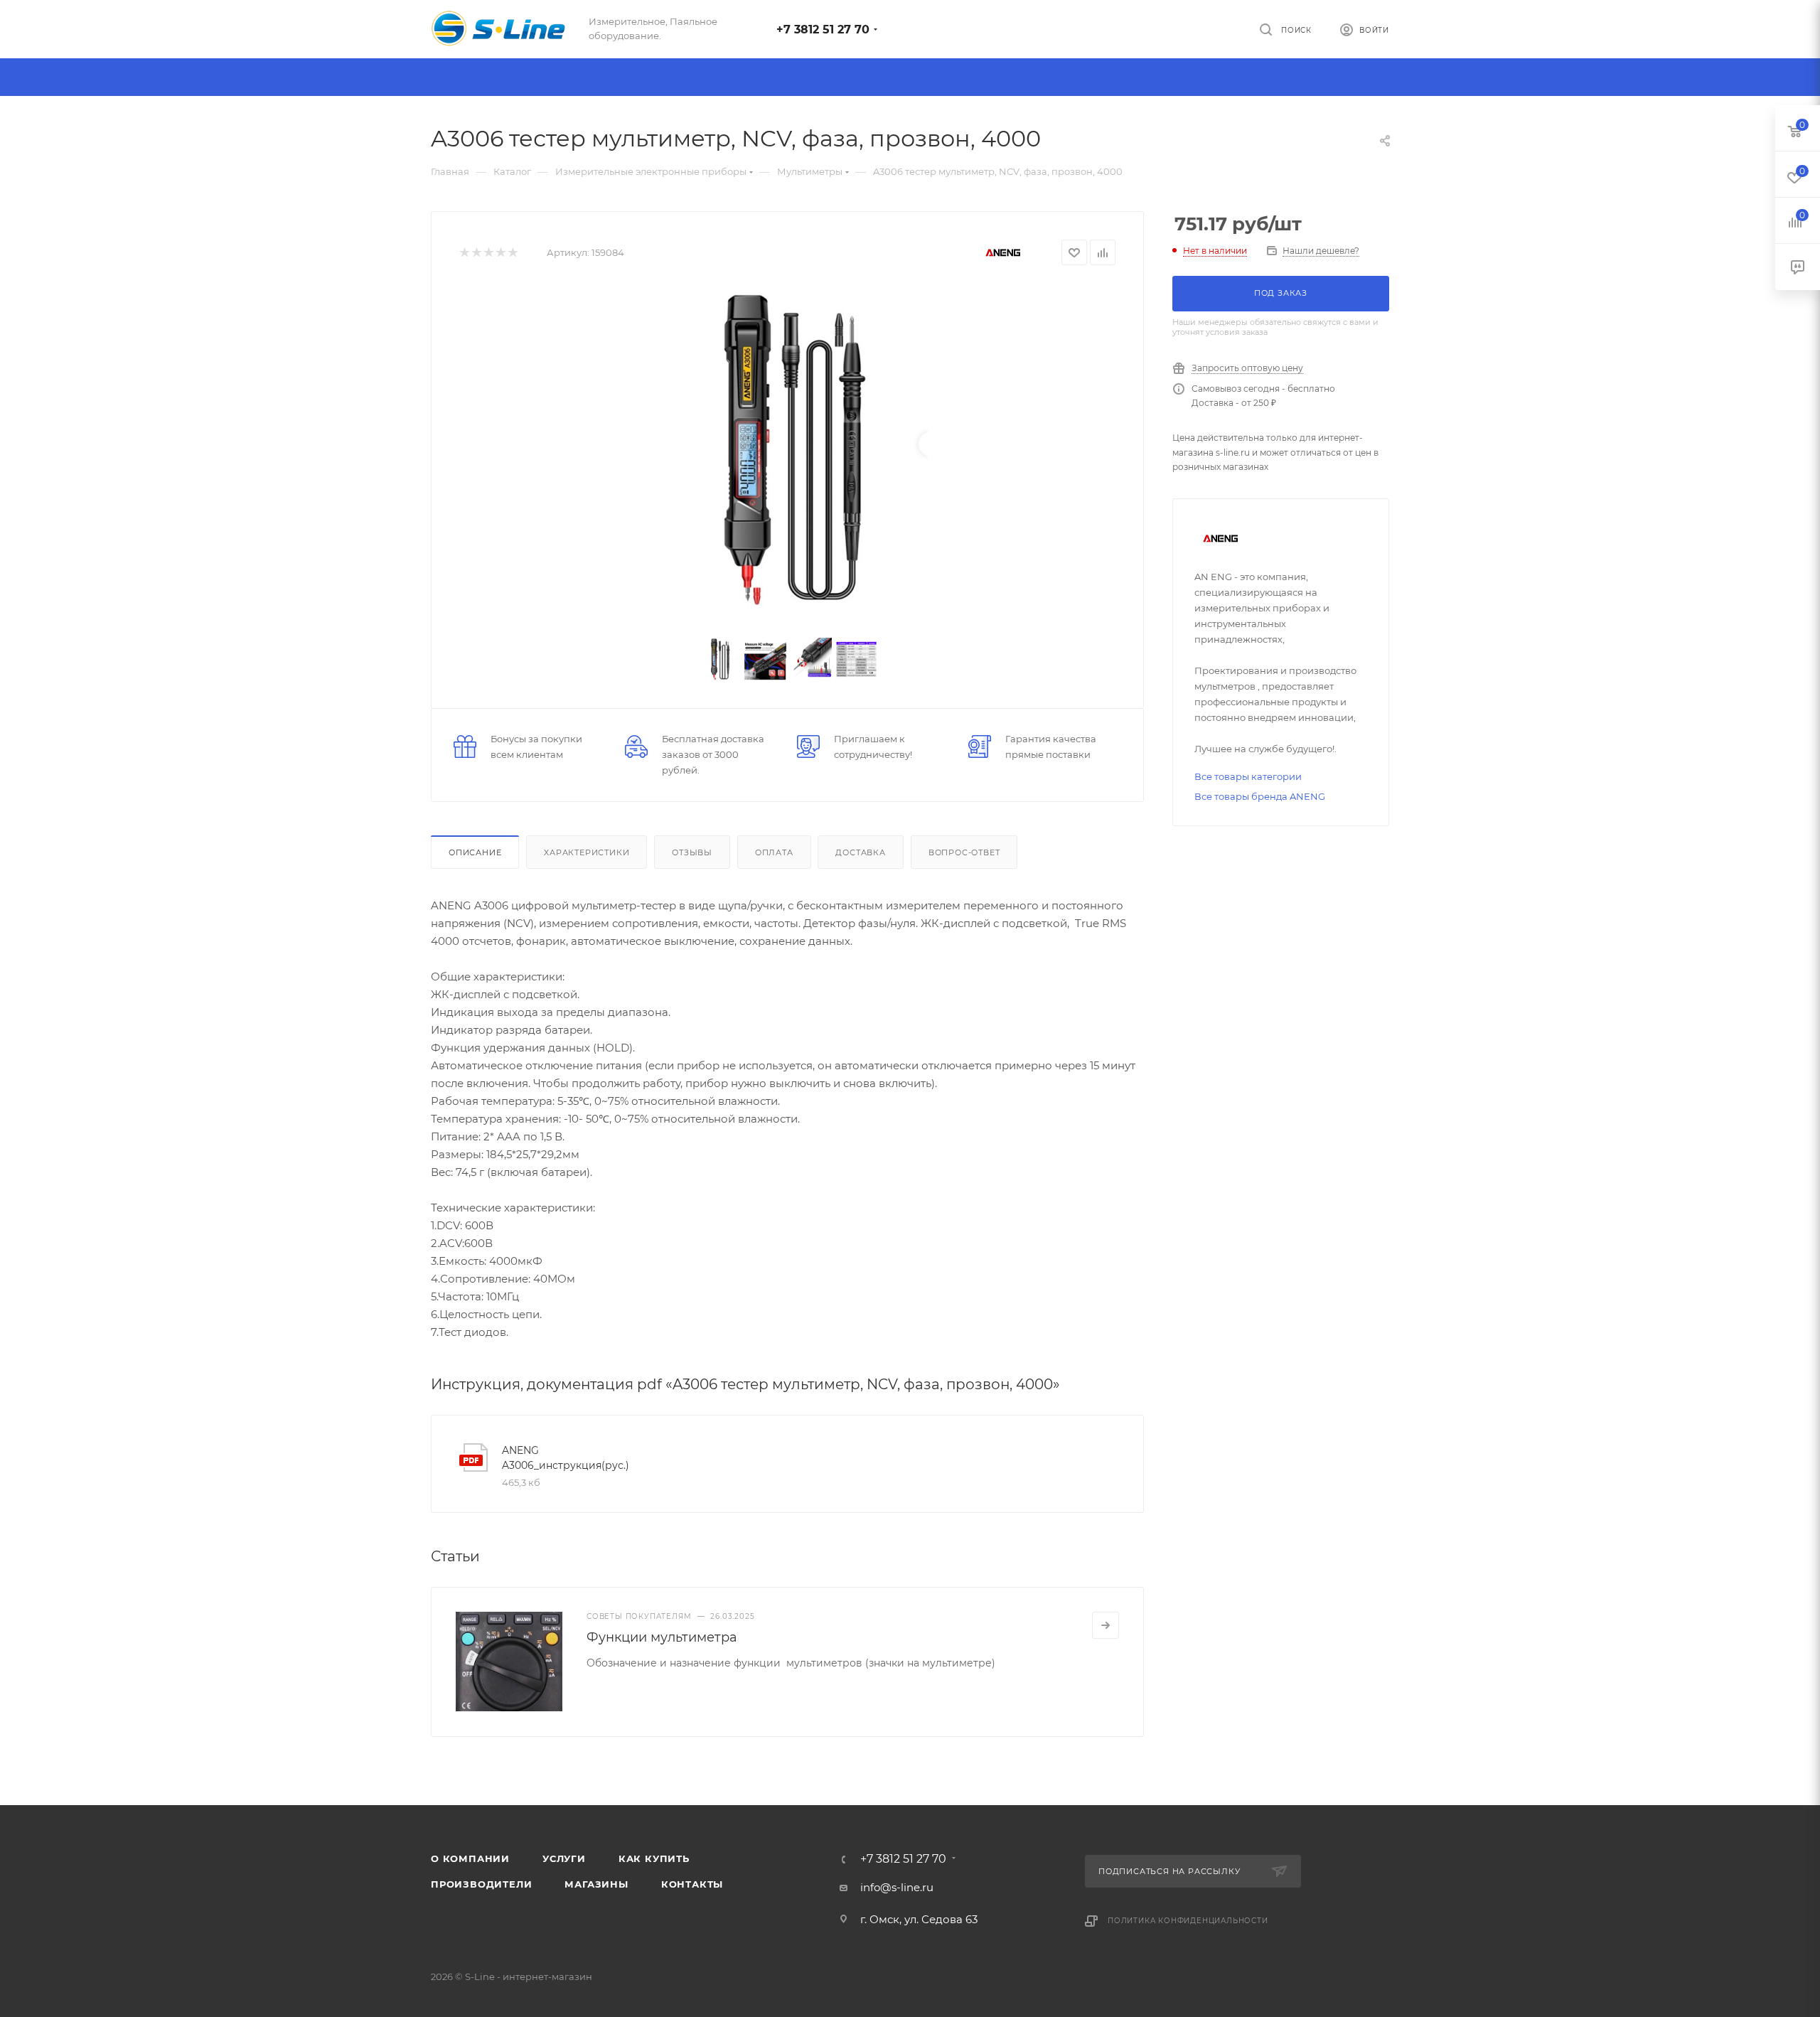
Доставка (860, 852)
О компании (470, 1858)
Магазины (596, 1884)
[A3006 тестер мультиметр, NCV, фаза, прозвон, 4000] (788, 448)
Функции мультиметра (662, 1637)
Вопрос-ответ (964, 852)
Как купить (654, 1858)
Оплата (774, 852)
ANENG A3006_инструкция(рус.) (566, 1458)
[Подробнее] (1106, 1625)
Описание (475, 852)
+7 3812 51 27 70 (823, 30)
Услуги (564, 1858)
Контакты (692, 1884)
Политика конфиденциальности (1188, 1921)
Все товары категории (1248, 776)
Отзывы (692, 852)
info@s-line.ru (897, 1887)
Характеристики (587, 852)
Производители (481, 1884)
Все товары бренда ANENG (1260, 796)
